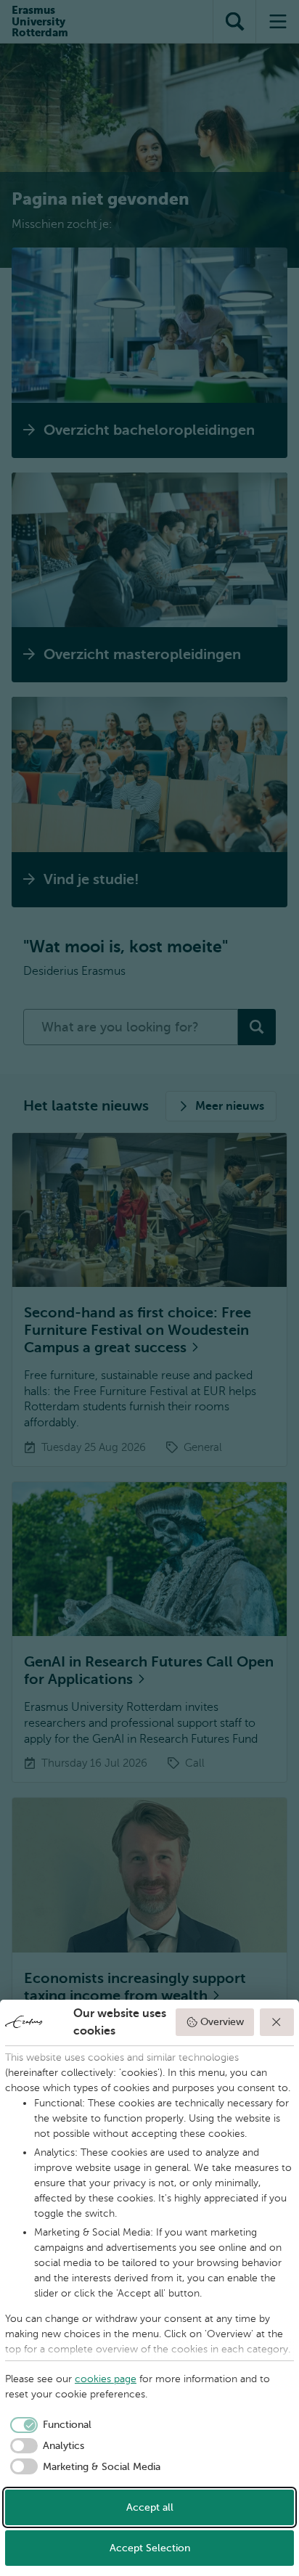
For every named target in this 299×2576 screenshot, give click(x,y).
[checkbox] (48, 2425)
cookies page (106, 2379)
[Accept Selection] (277, 2022)
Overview (222, 2022)
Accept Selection (150, 2548)
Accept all (150, 2507)
